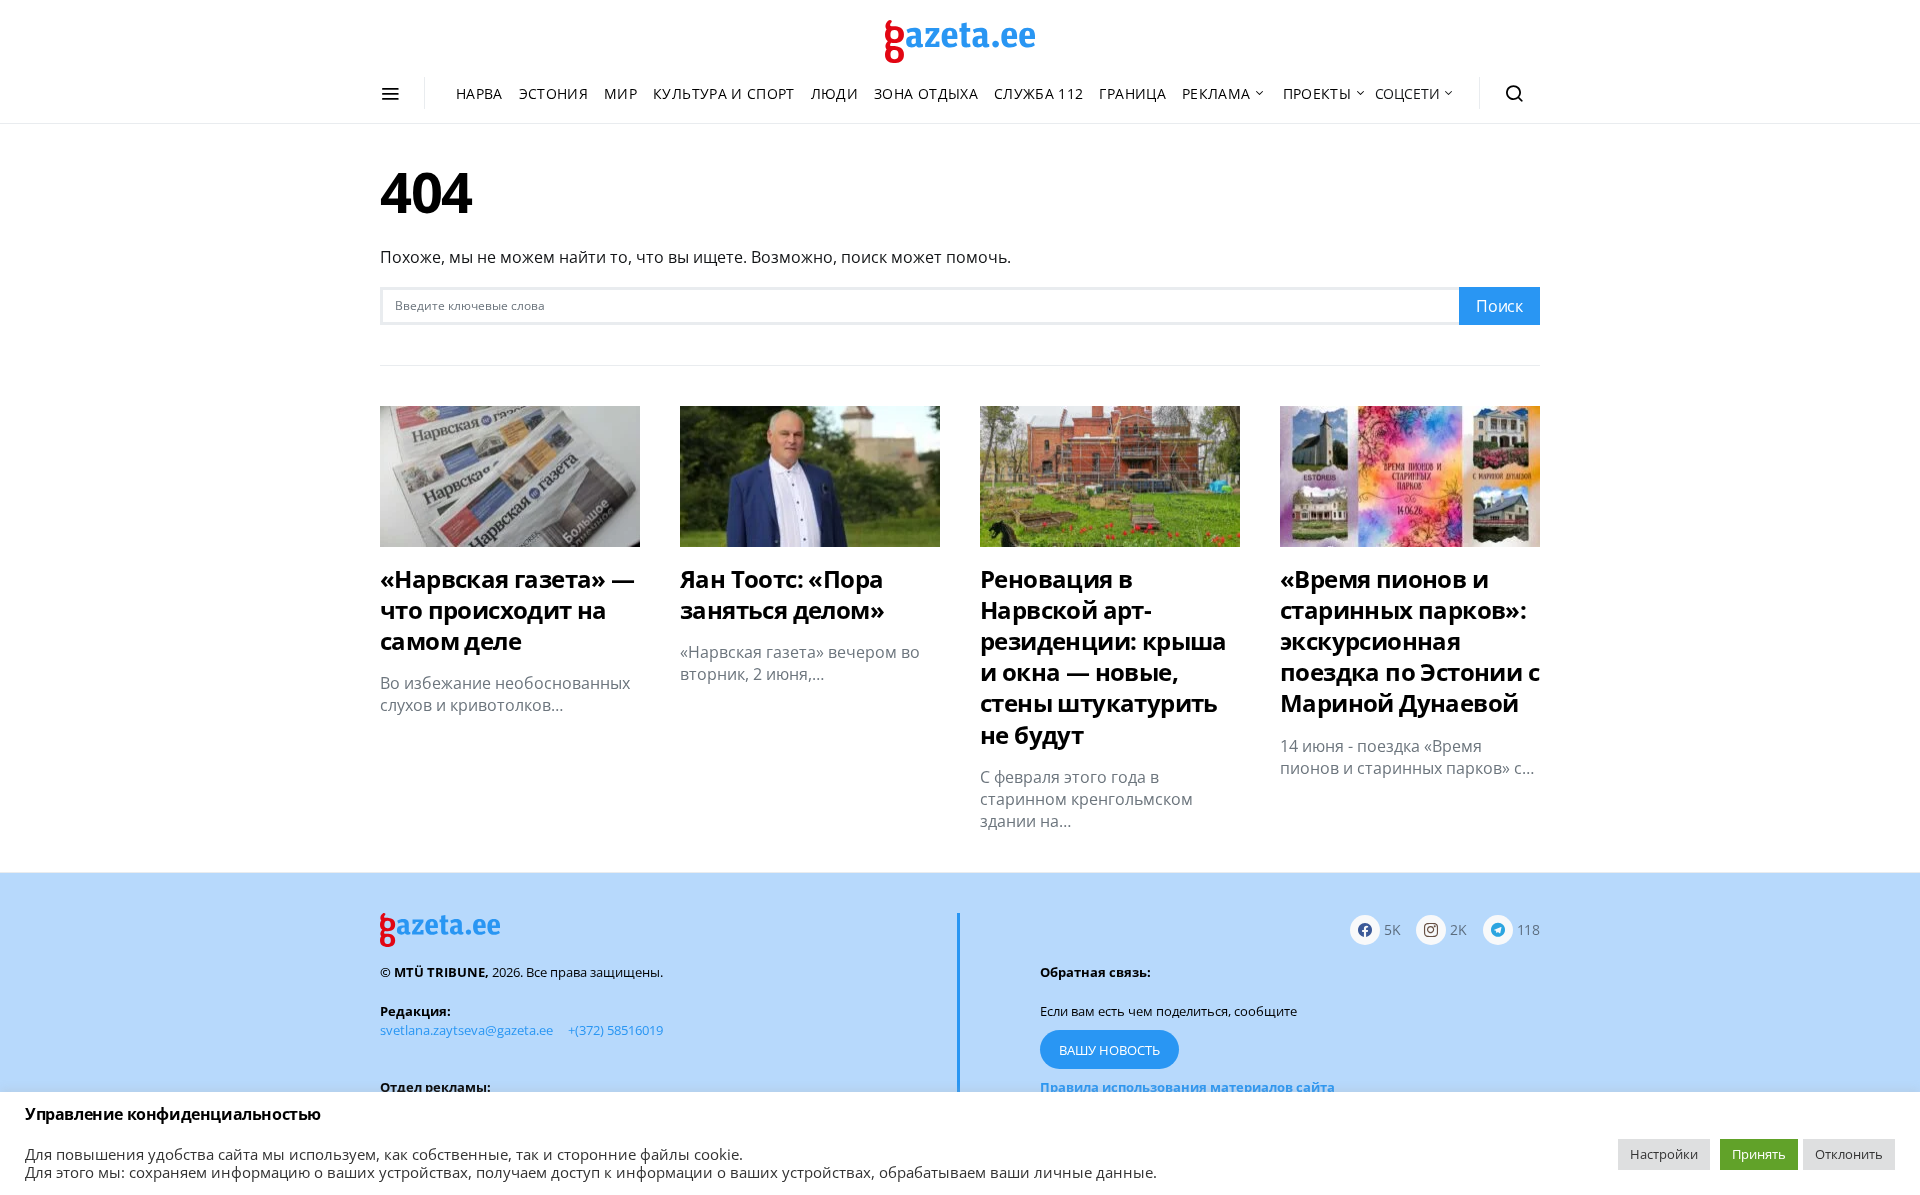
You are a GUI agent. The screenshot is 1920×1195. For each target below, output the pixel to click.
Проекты (1317, 93)
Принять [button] (1759, 1154)
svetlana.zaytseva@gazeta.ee (466, 1030)
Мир (620, 93)
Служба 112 (1039, 93)
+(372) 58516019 (615, 1030)
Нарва (479, 93)
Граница (1132, 93)
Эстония (553, 93)
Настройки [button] (1664, 1154)
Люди (834, 93)
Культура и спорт (724, 93)
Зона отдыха (926, 93)
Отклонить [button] (1849, 1154)
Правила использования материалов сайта (1187, 1087)
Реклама (1216, 93)
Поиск (1499, 306)
